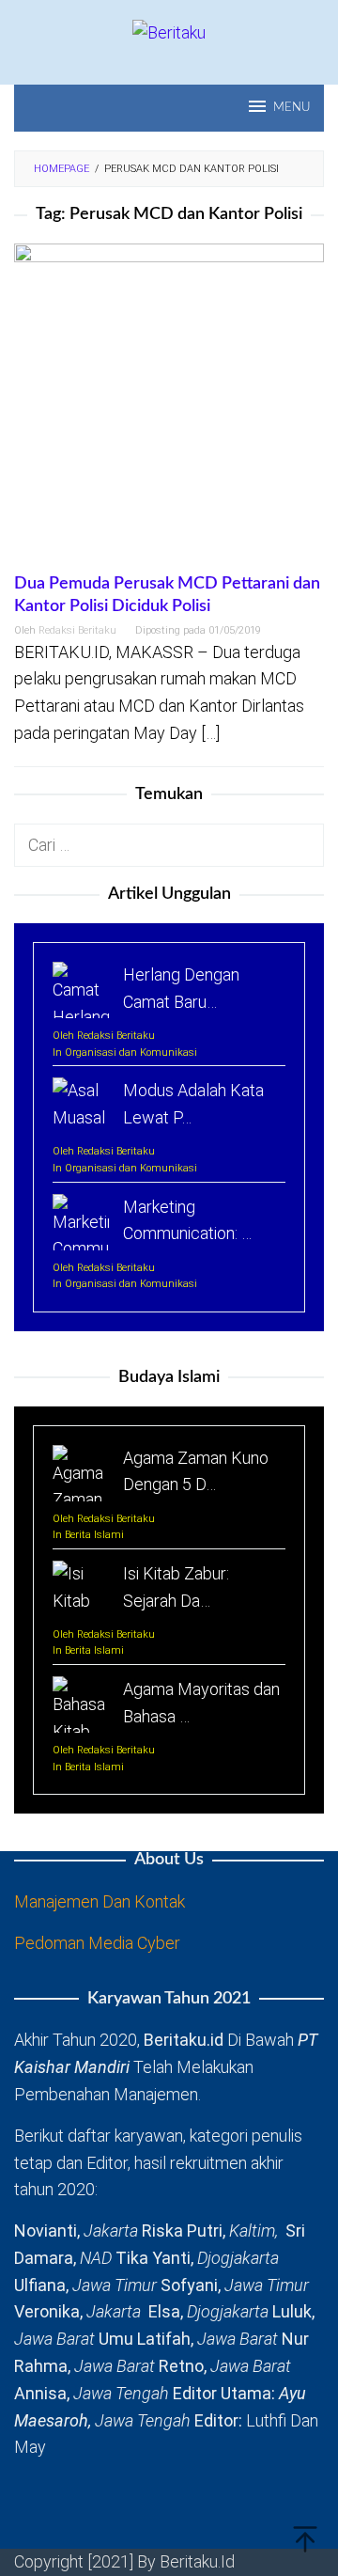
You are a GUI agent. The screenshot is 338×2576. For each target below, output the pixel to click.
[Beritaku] (169, 31)
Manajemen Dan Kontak (100, 1901)
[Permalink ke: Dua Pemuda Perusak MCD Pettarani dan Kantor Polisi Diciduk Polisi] (169, 407)
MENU (292, 108)
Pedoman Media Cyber (97, 1943)
